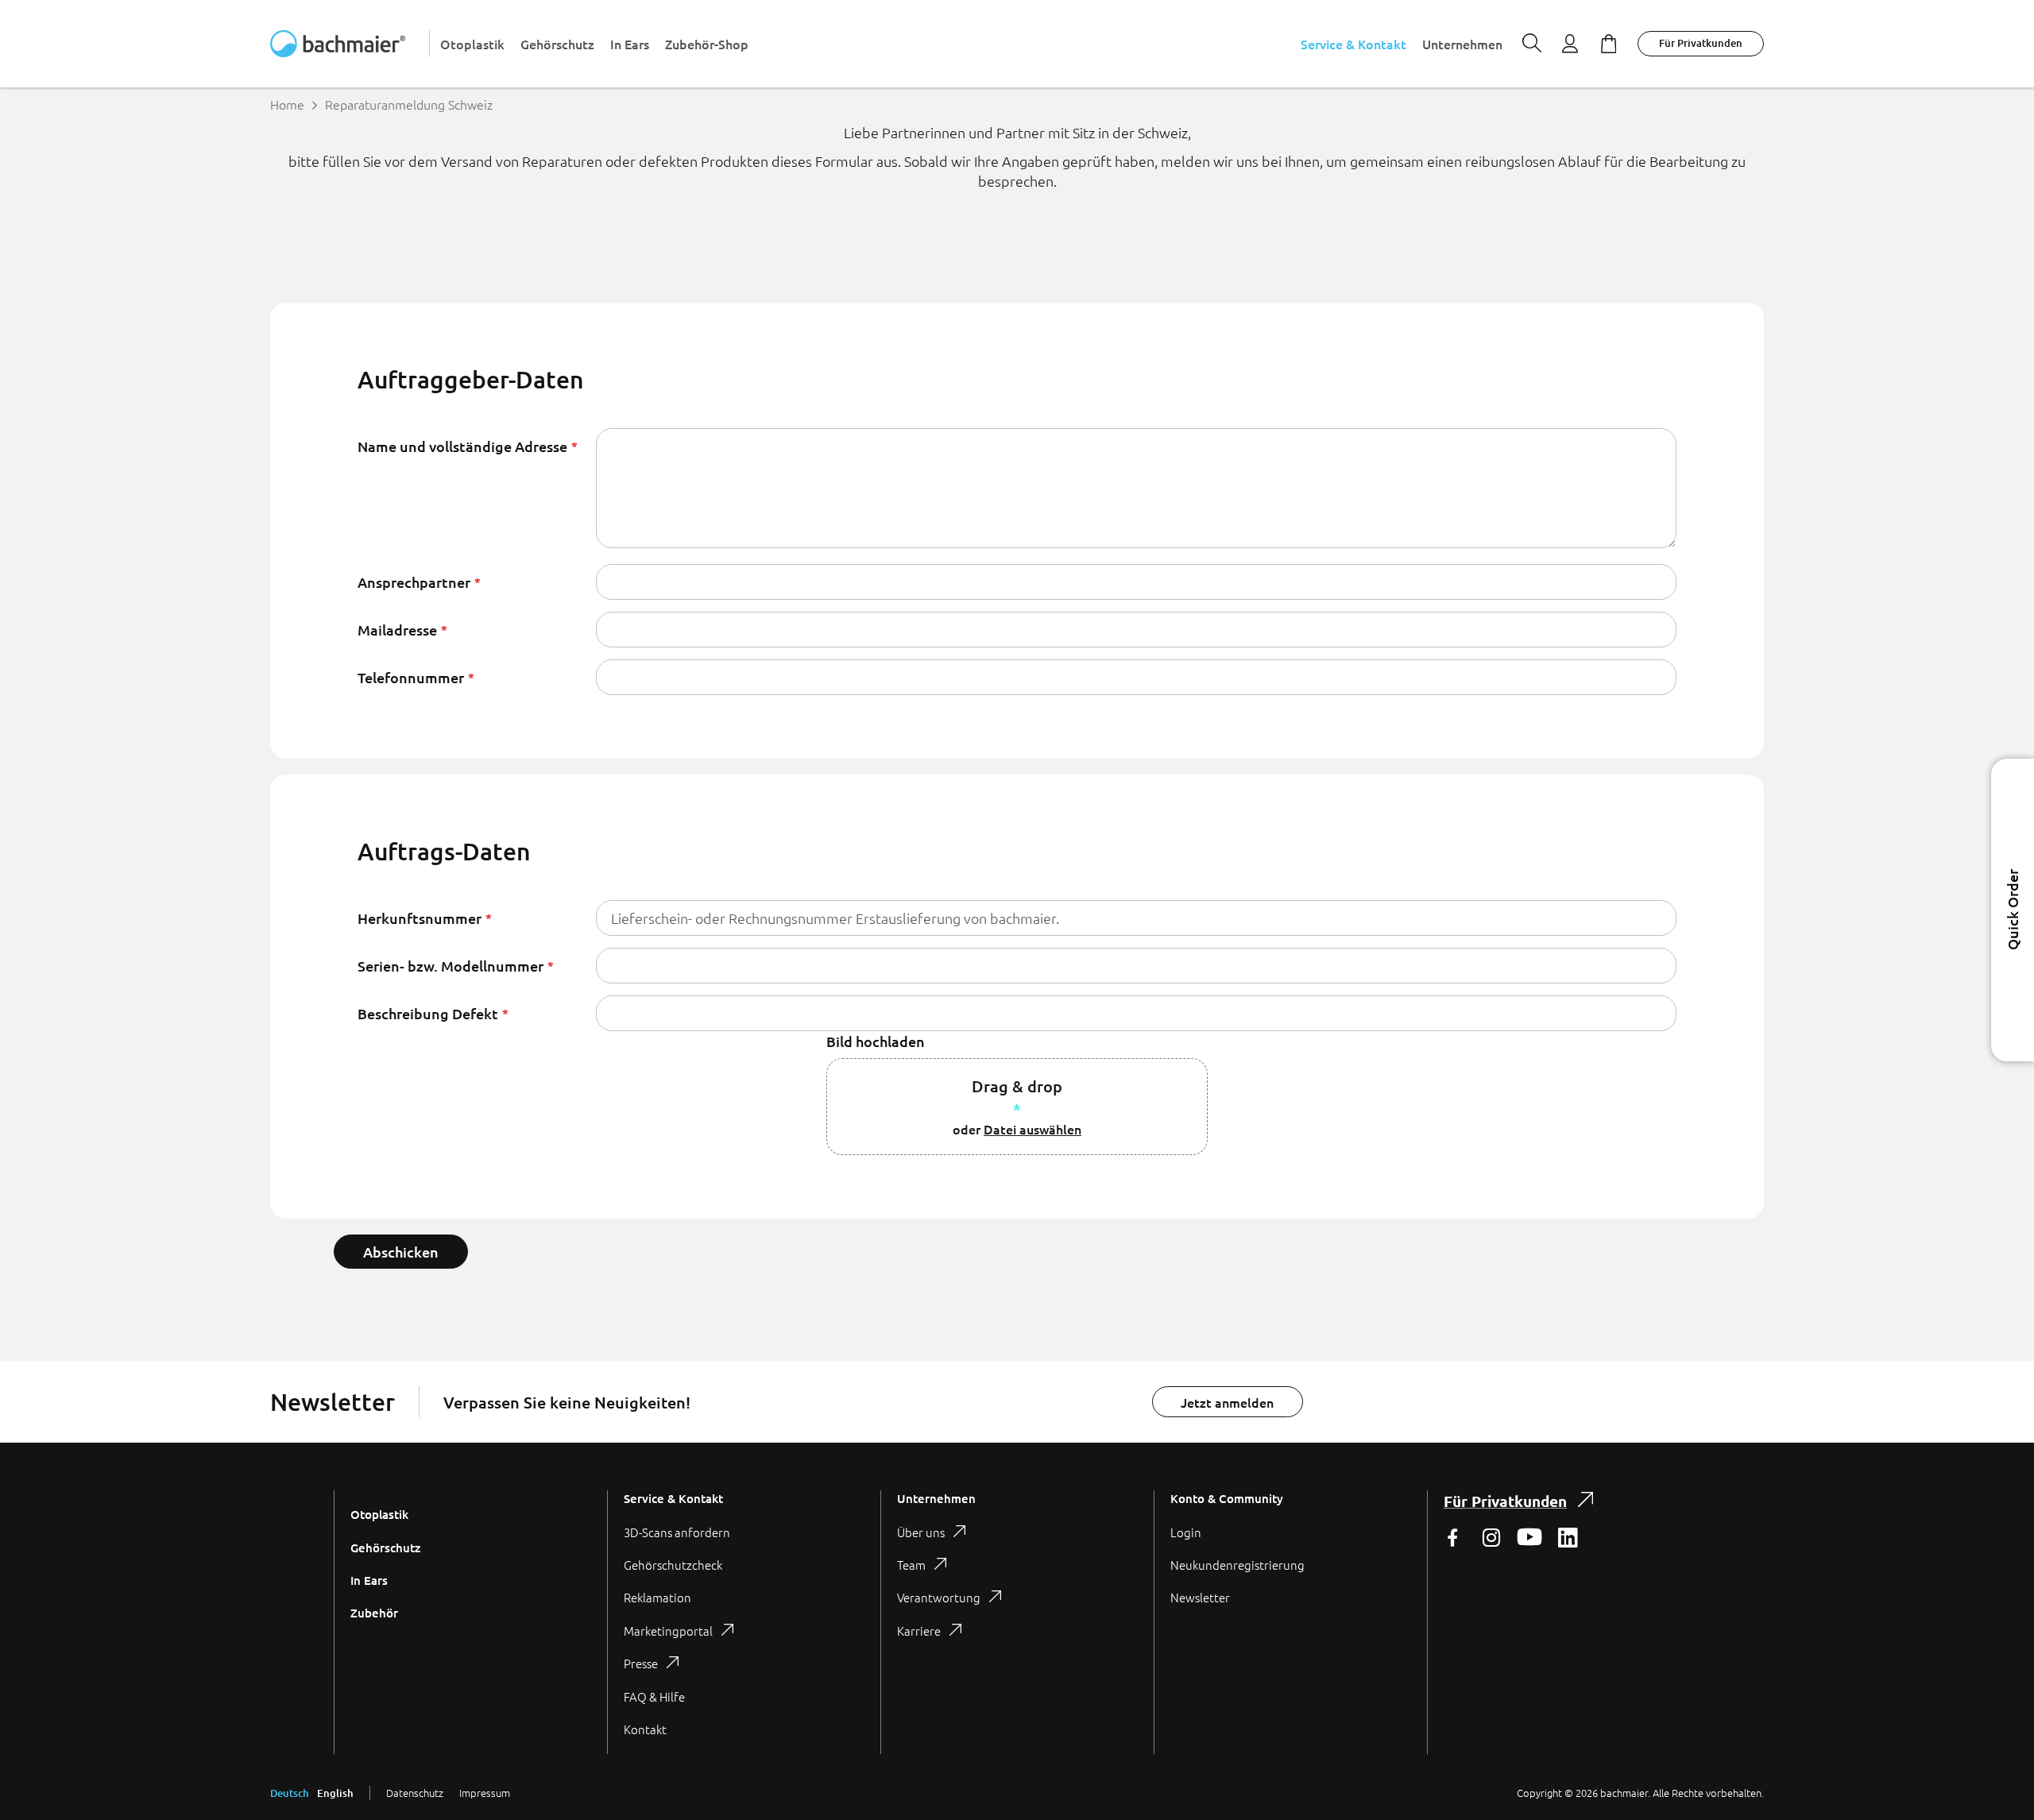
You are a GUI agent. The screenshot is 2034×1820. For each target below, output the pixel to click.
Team (911, 1565)
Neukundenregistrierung (1237, 1565)
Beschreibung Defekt (428, 1013)
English (335, 1793)
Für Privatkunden (1701, 43)
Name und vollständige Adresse (462, 446)
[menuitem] (472, 44)
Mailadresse (397, 630)
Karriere (919, 1631)
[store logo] (350, 44)
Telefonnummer (411, 677)
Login (1186, 1532)
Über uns (921, 1532)
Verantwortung (939, 1597)
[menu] (971, 44)
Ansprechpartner (414, 582)
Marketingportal (668, 1631)
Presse (641, 1663)
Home (287, 104)
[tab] (744, 1622)
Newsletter (1200, 1597)
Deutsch (290, 1793)
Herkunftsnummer (420, 918)
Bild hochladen (876, 1041)
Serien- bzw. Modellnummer (450, 966)
